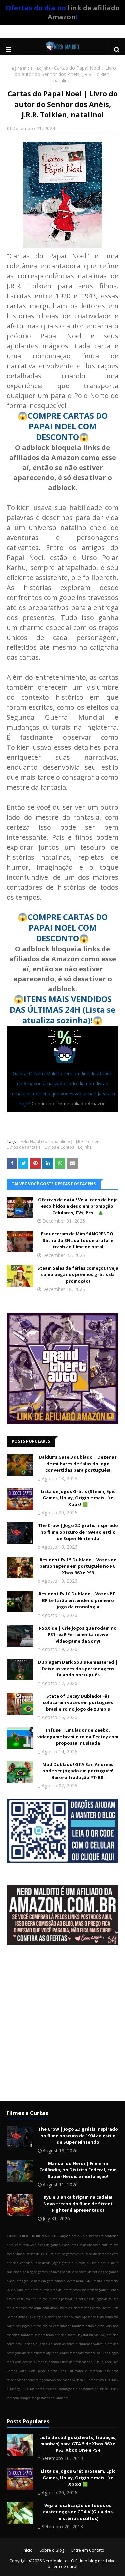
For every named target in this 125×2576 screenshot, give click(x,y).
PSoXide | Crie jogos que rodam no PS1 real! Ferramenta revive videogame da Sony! (78, 1634)
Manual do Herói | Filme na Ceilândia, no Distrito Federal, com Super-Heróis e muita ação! (78, 2170)
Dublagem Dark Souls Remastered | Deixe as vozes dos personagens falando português (78, 1668)
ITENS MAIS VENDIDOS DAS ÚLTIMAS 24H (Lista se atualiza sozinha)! (62, 1010)
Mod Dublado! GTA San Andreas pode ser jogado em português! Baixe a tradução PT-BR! (78, 1771)
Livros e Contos (59, 1147)
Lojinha (44, 68)
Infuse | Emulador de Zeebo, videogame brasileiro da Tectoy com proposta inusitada (78, 1737)
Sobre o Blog (52, 2550)
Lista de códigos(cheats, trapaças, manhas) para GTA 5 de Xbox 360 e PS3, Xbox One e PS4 (78, 2444)
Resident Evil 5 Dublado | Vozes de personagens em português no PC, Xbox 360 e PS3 (78, 1566)
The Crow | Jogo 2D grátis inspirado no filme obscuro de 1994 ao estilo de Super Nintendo (78, 1532)
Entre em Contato (88, 2550)
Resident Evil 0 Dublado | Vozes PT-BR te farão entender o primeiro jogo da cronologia (78, 1600)
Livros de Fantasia (24, 1147)
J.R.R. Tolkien (88, 1141)
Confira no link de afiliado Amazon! (69, 1103)
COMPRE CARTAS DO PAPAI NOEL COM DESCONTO (68, 426)
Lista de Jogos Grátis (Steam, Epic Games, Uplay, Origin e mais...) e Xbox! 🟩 (78, 1498)
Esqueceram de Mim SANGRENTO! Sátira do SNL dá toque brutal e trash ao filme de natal (78, 1240)
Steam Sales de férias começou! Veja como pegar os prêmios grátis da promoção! (78, 1275)
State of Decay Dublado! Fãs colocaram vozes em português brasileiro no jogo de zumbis (78, 1703)
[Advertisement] (62, 2028)
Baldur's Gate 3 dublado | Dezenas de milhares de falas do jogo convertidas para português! (78, 1464)
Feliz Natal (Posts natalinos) (46, 1141)
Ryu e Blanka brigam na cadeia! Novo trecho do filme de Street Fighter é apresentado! (78, 2204)
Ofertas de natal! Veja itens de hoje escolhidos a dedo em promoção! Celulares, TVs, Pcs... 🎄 (78, 1206)
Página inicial (21, 68)
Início (28, 2550)
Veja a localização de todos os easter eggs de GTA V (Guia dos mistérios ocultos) (78, 2512)
